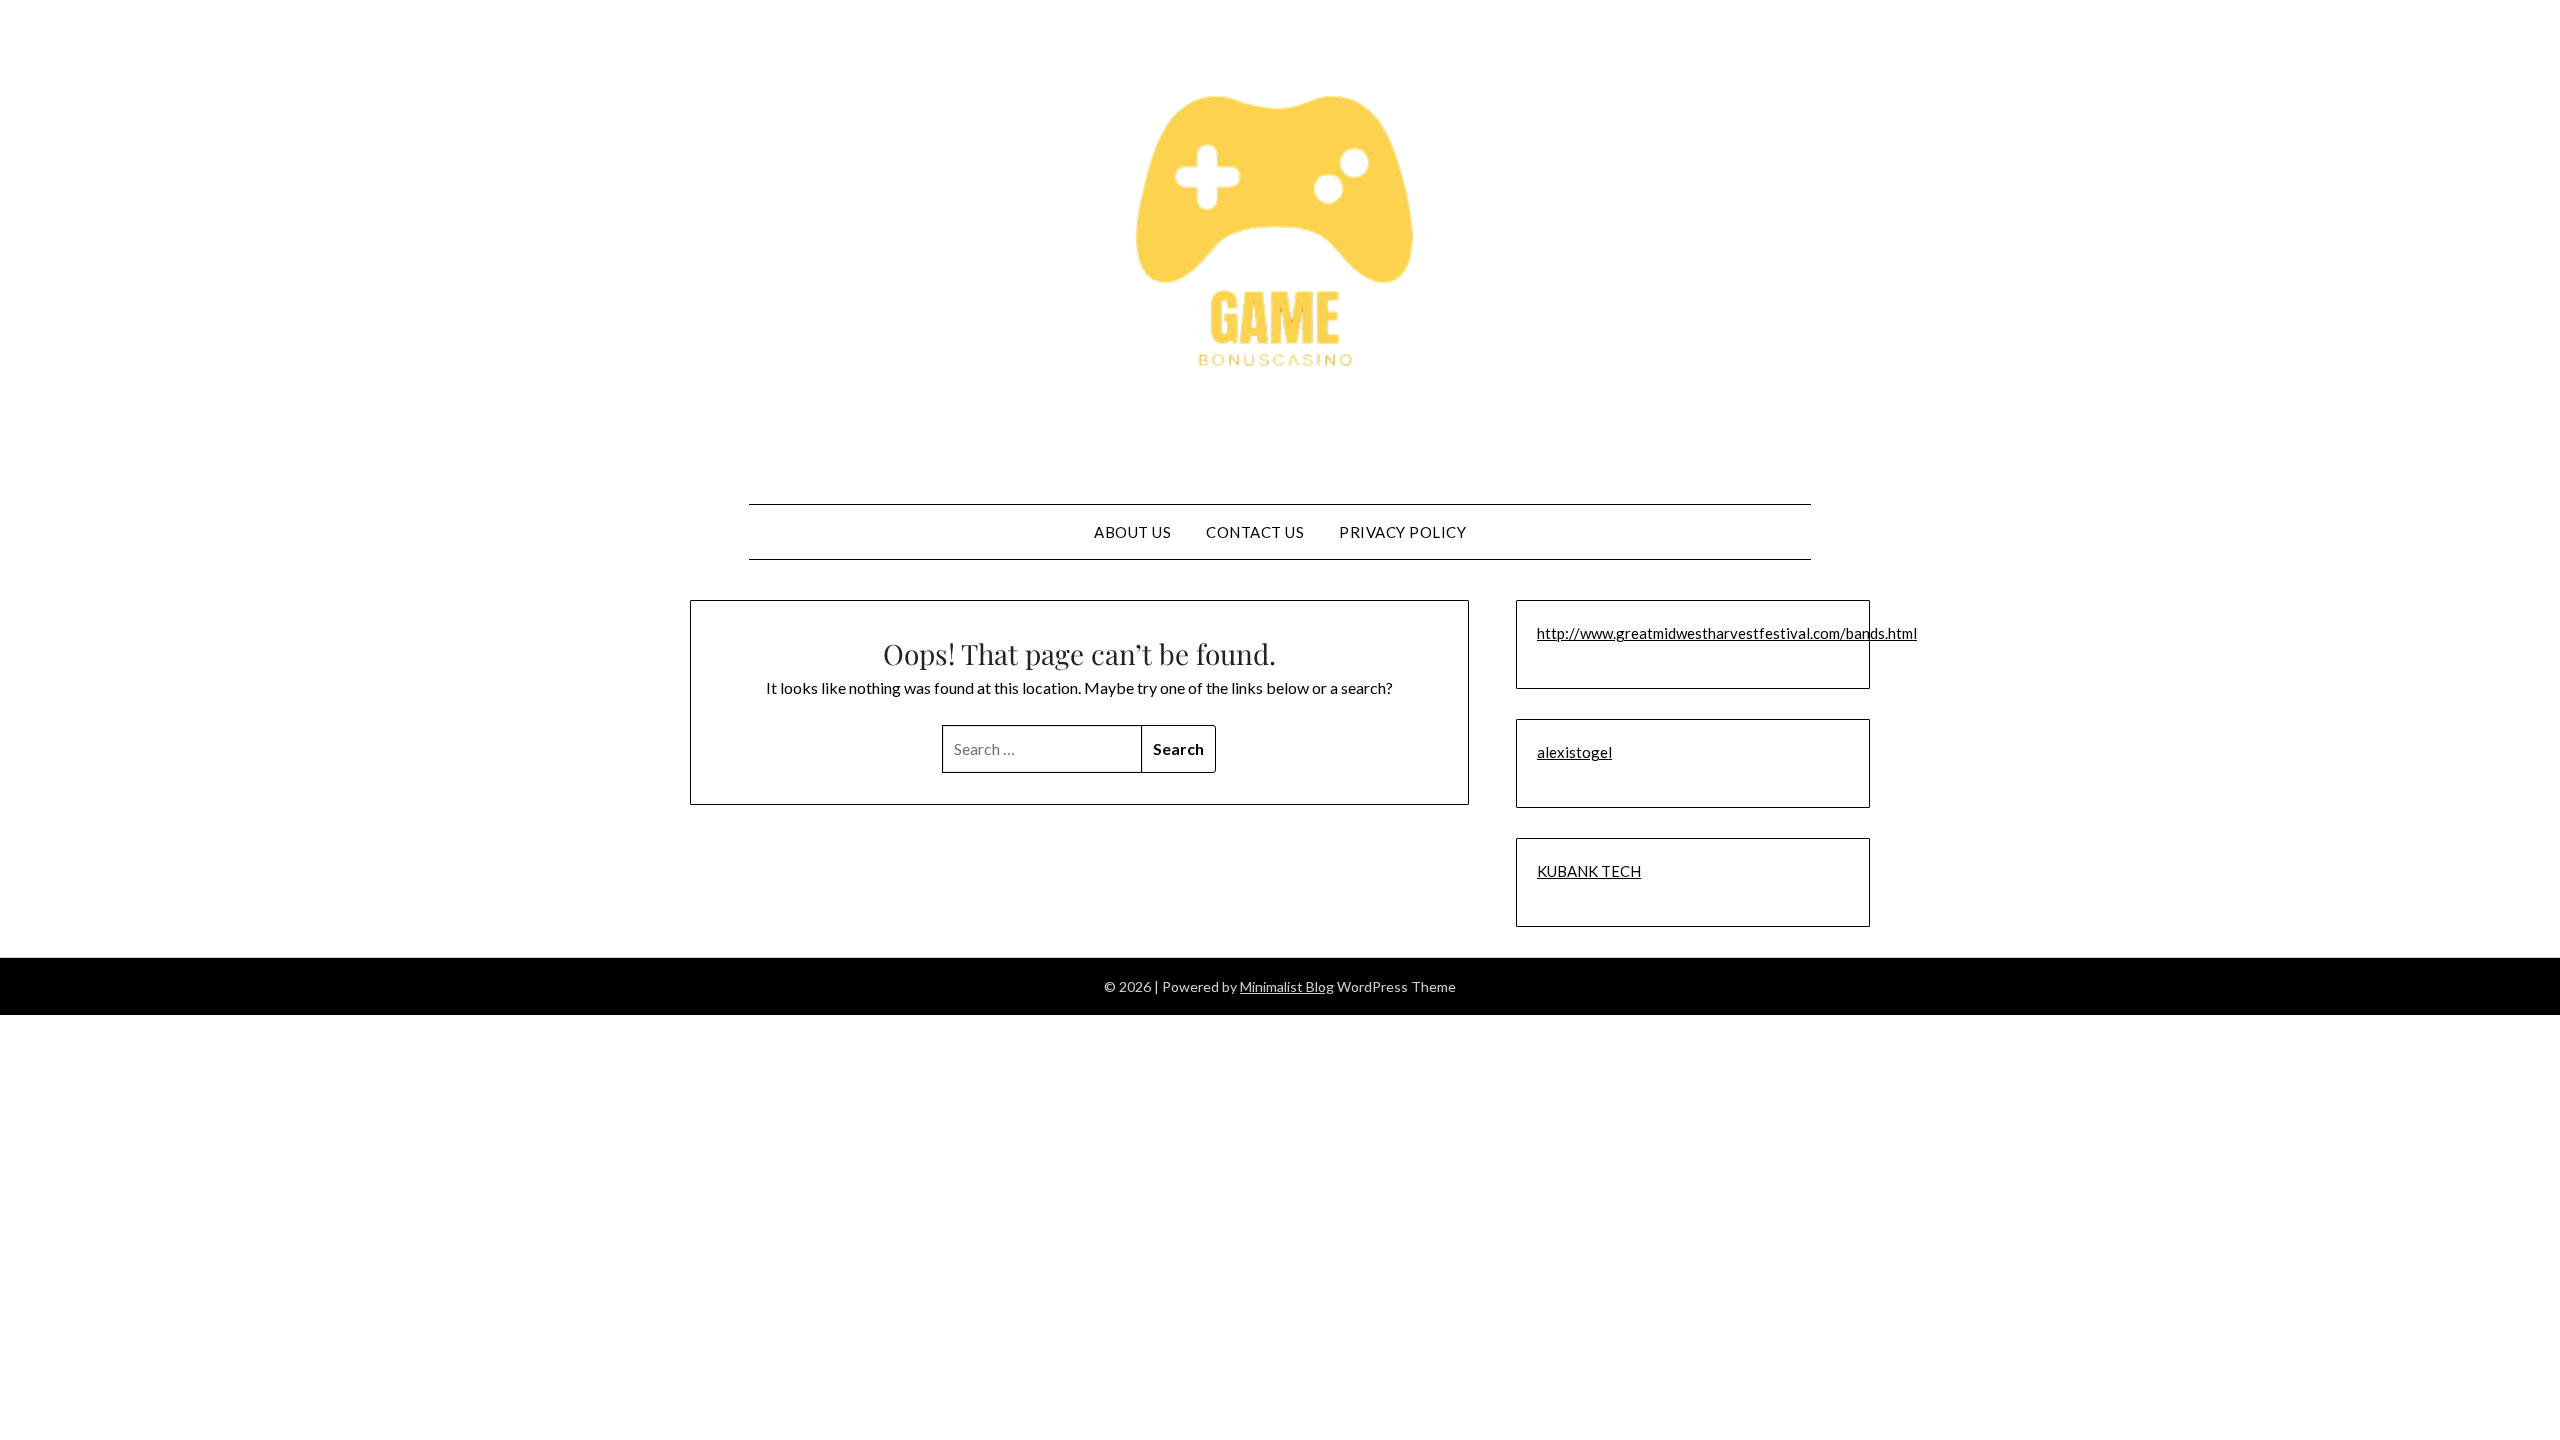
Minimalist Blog (1287, 986)
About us (1132, 532)
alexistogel (1574, 752)
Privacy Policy (1402, 532)
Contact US (1255, 532)
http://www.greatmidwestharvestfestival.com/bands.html (1727, 633)
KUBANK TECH (1589, 871)
